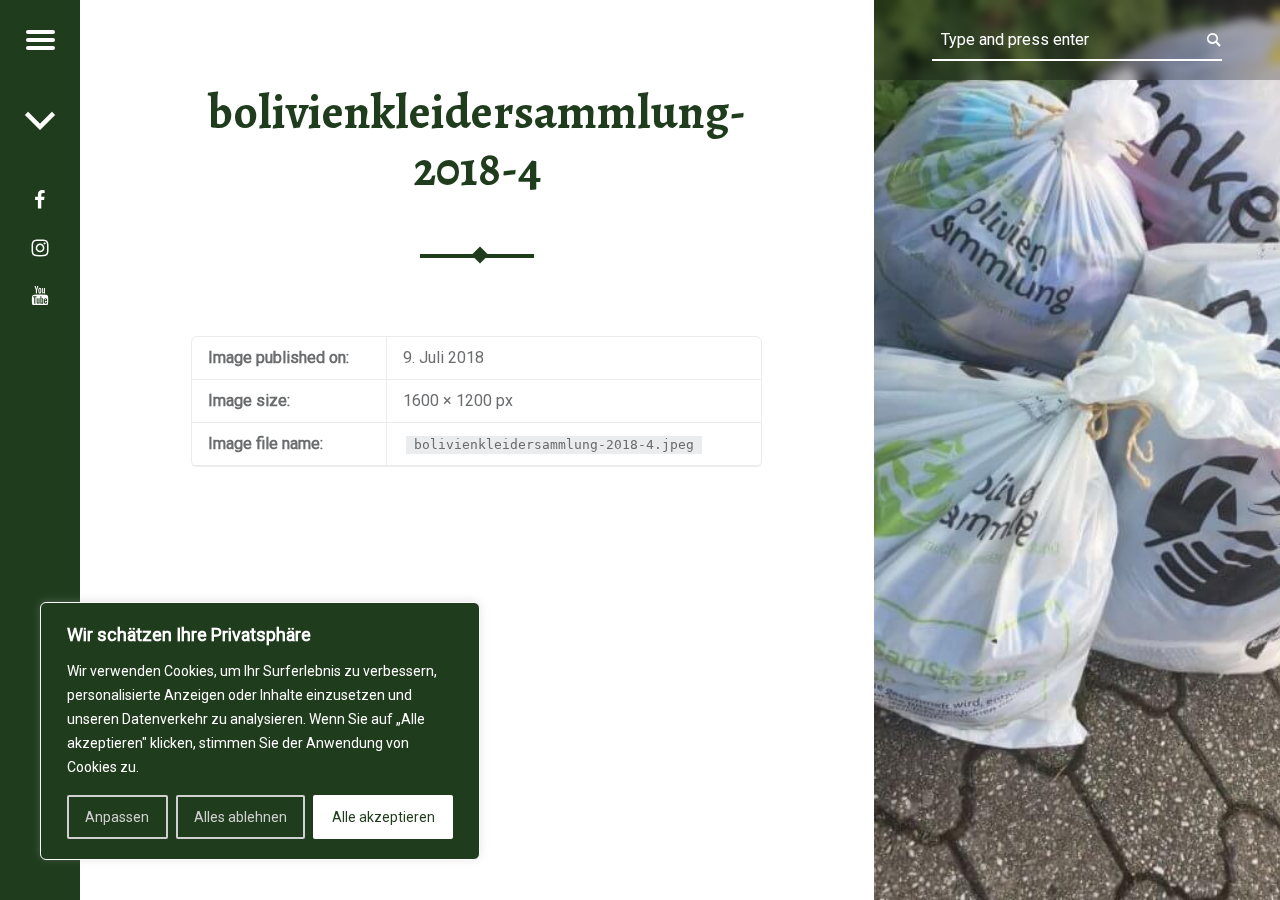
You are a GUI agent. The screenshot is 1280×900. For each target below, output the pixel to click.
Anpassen (117, 817)
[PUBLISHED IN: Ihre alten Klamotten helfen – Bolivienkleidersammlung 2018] (40, 120)
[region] (260, 731)
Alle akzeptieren (383, 817)
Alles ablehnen (240, 817)
